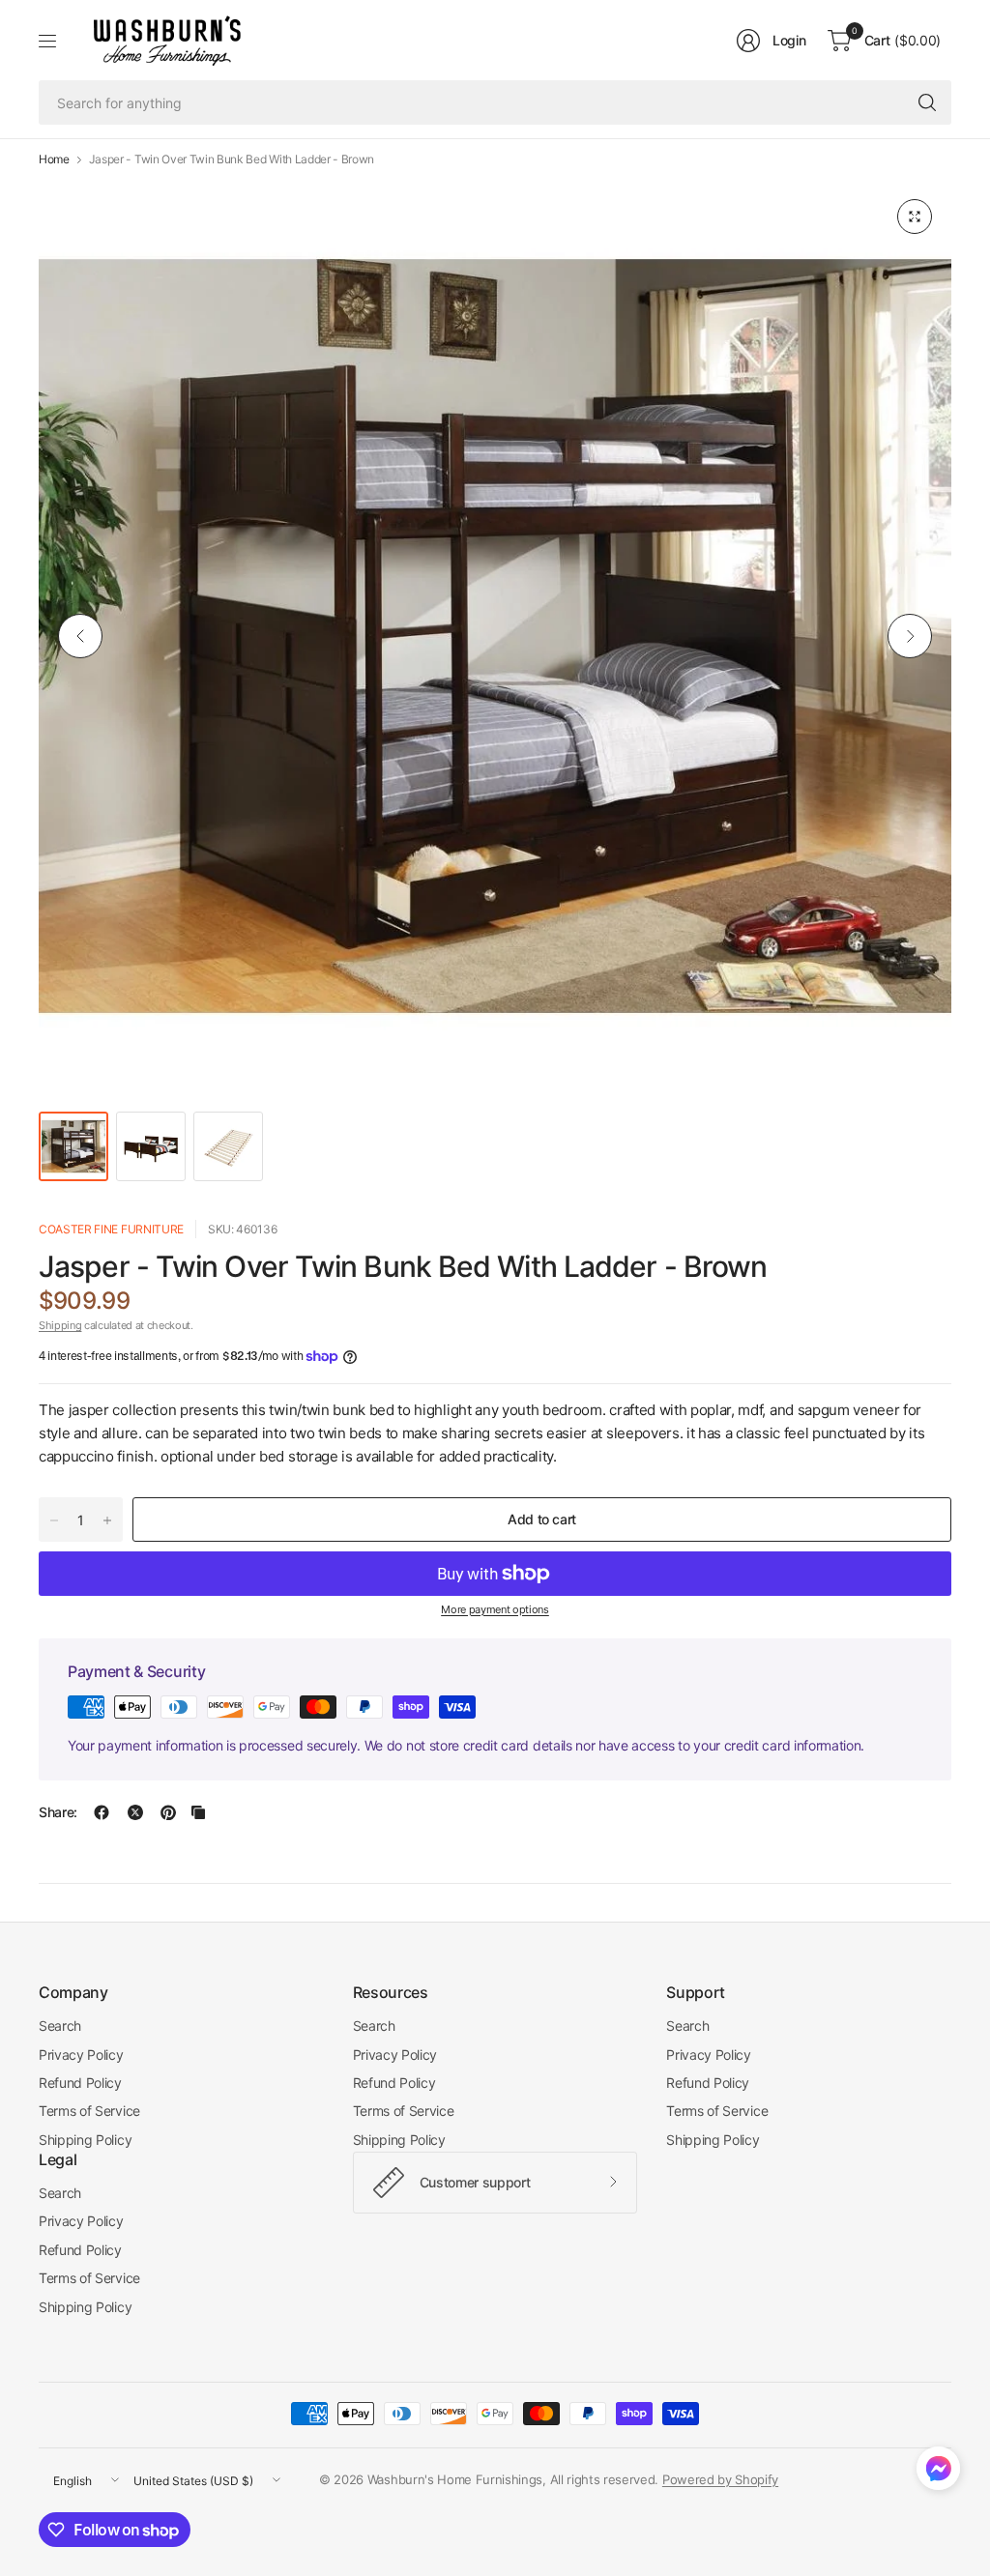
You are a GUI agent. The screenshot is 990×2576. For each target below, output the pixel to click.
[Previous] (80, 636)
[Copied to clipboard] (198, 1812)
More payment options (495, 1609)
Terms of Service (89, 2111)
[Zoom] (915, 217)
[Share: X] (135, 1812)
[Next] (910, 636)
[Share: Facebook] (102, 1812)
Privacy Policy (81, 2055)
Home (54, 159)
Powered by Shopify (720, 2479)
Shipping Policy (85, 2140)
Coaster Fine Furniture (111, 1229)
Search (60, 2026)
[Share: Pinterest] (168, 1812)
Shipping (60, 1325)
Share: (58, 1812)
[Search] (927, 102)
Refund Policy (80, 2083)
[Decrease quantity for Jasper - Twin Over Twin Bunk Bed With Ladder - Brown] (54, 1520)
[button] (938, 2473)
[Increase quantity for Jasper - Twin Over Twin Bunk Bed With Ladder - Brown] (107, 1520)
